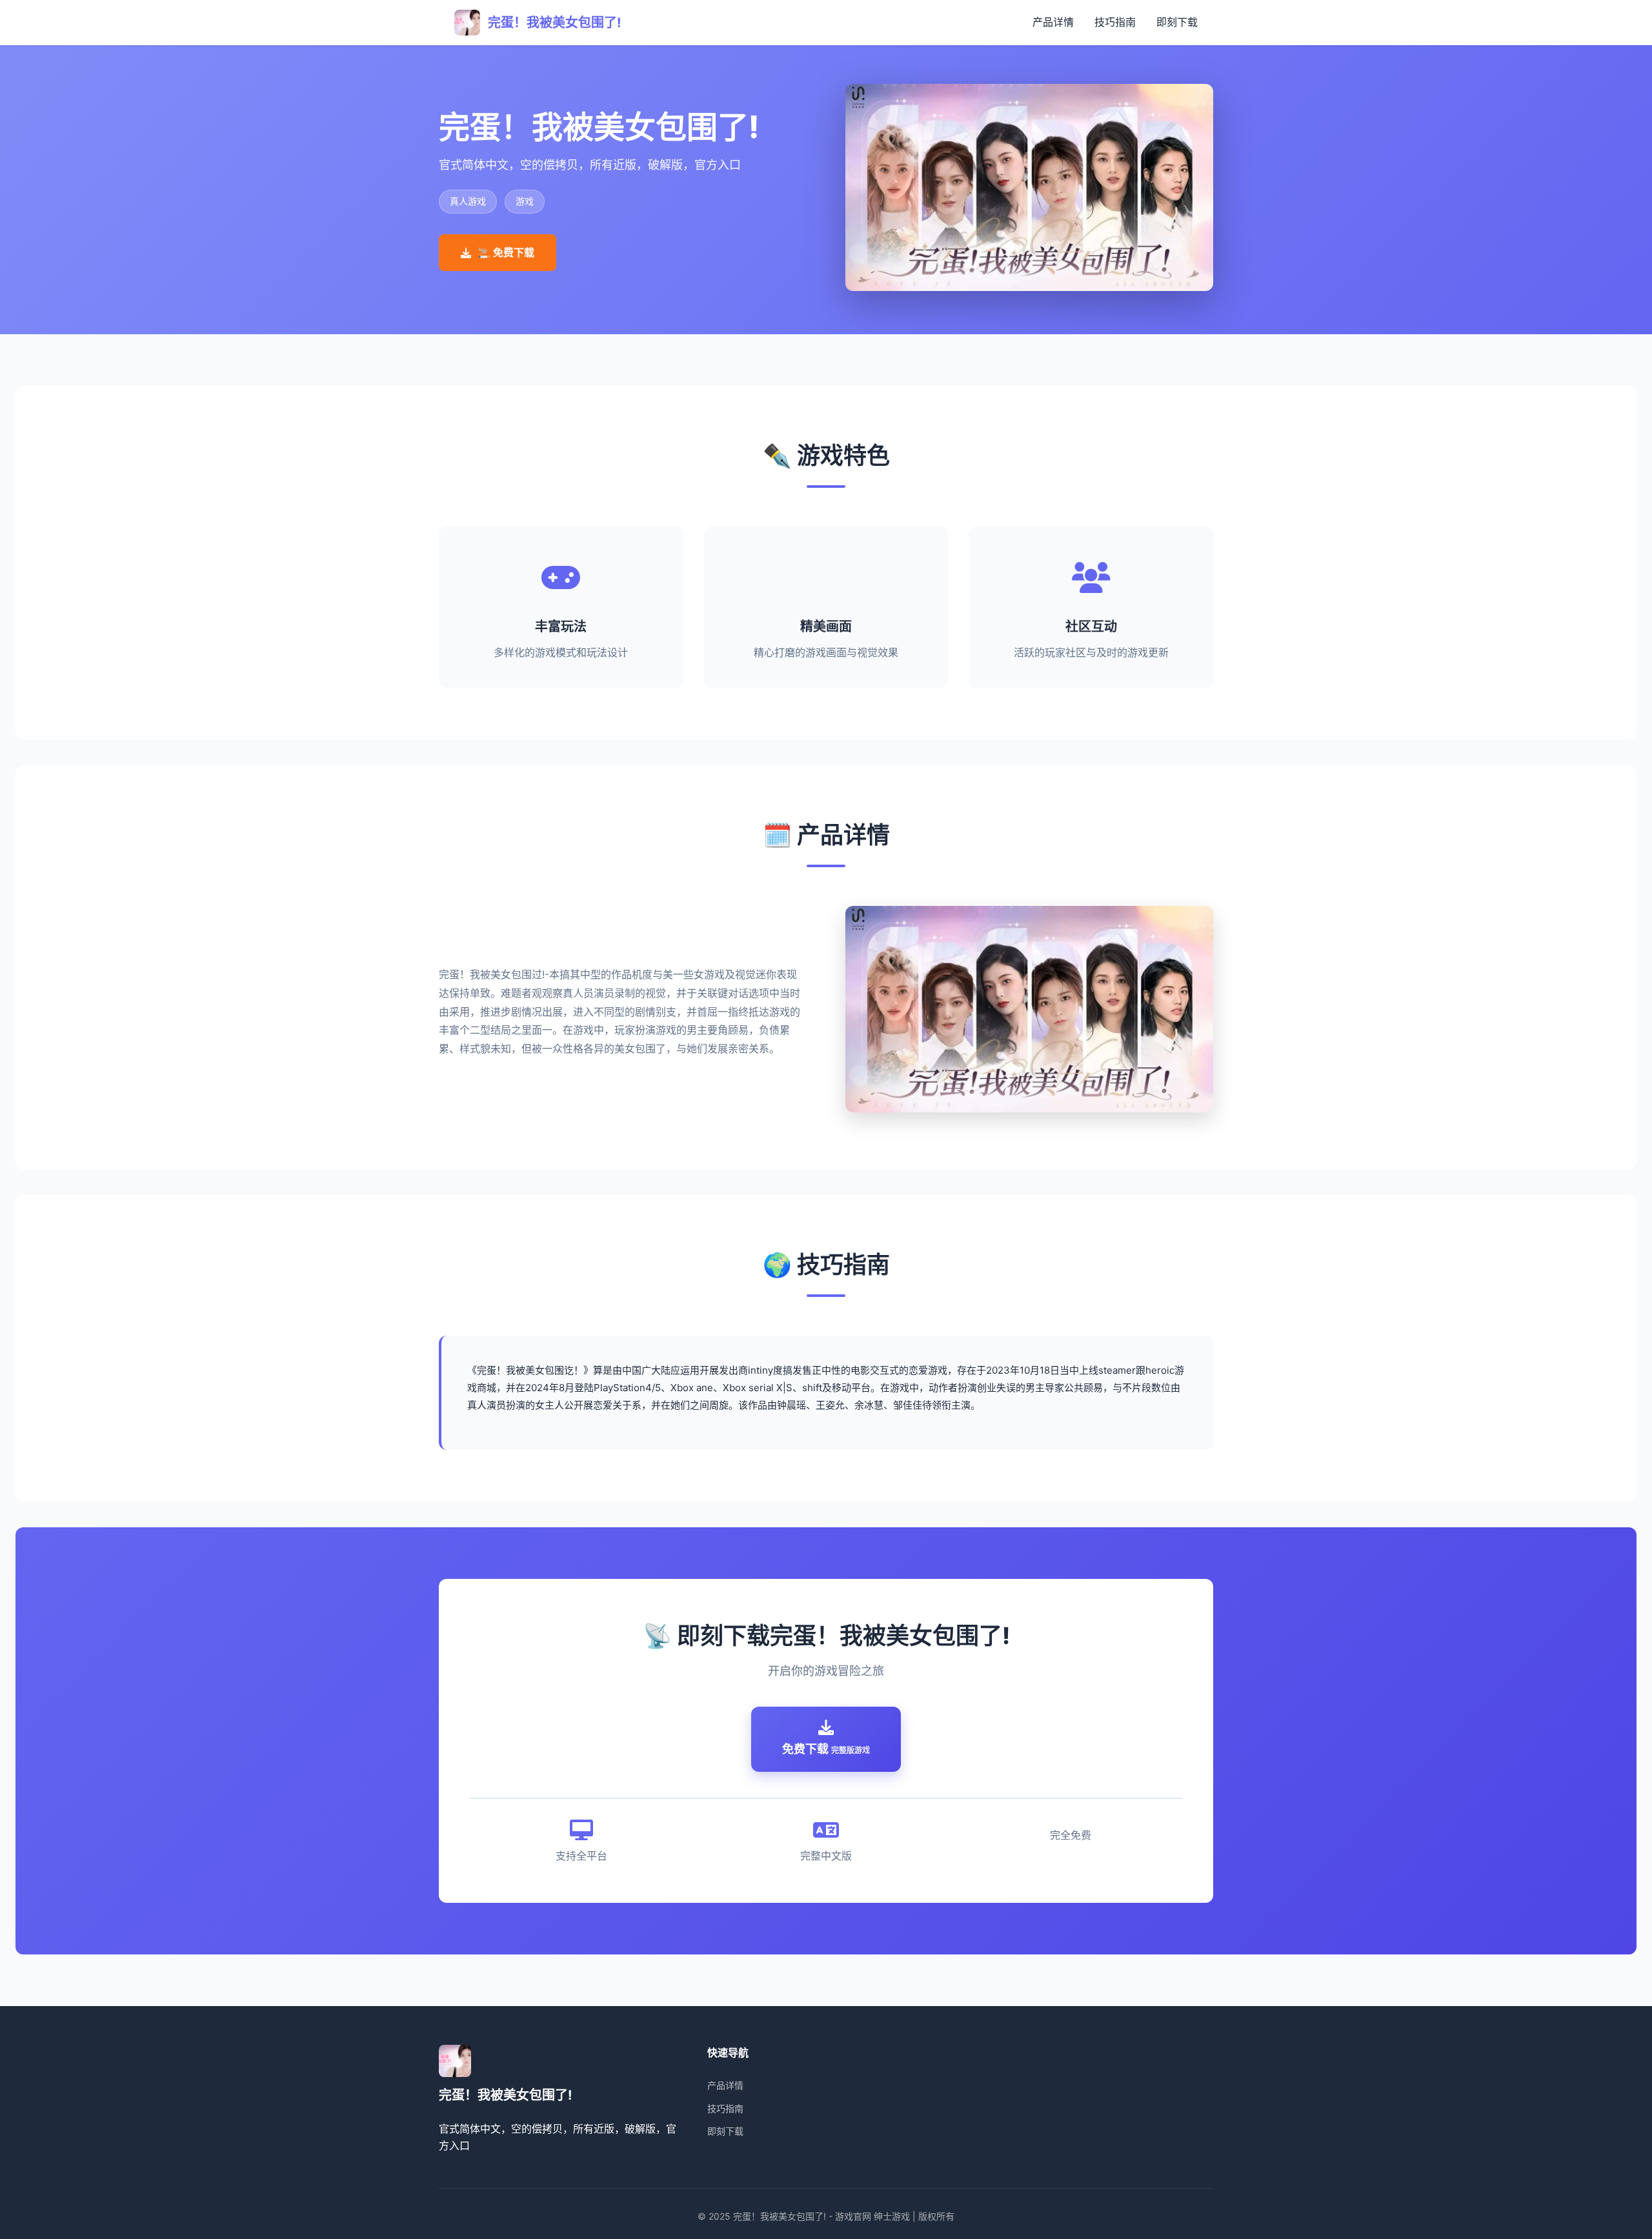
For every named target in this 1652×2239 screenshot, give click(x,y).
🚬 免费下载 (506, 252)
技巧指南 (1115, 22)
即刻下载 (1177, 22)
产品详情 (1053, 22)
